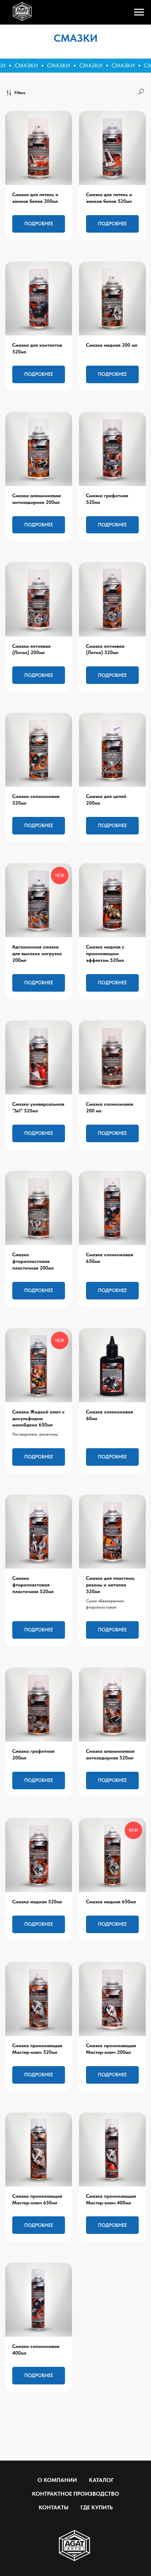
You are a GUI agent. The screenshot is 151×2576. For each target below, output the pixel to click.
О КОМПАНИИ (57, 2480)
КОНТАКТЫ (54, 2507)
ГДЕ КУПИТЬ (97, 2507)
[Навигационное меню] (139, 12)
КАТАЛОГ (101, 2480)
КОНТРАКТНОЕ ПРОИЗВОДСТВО (75, 2494)
